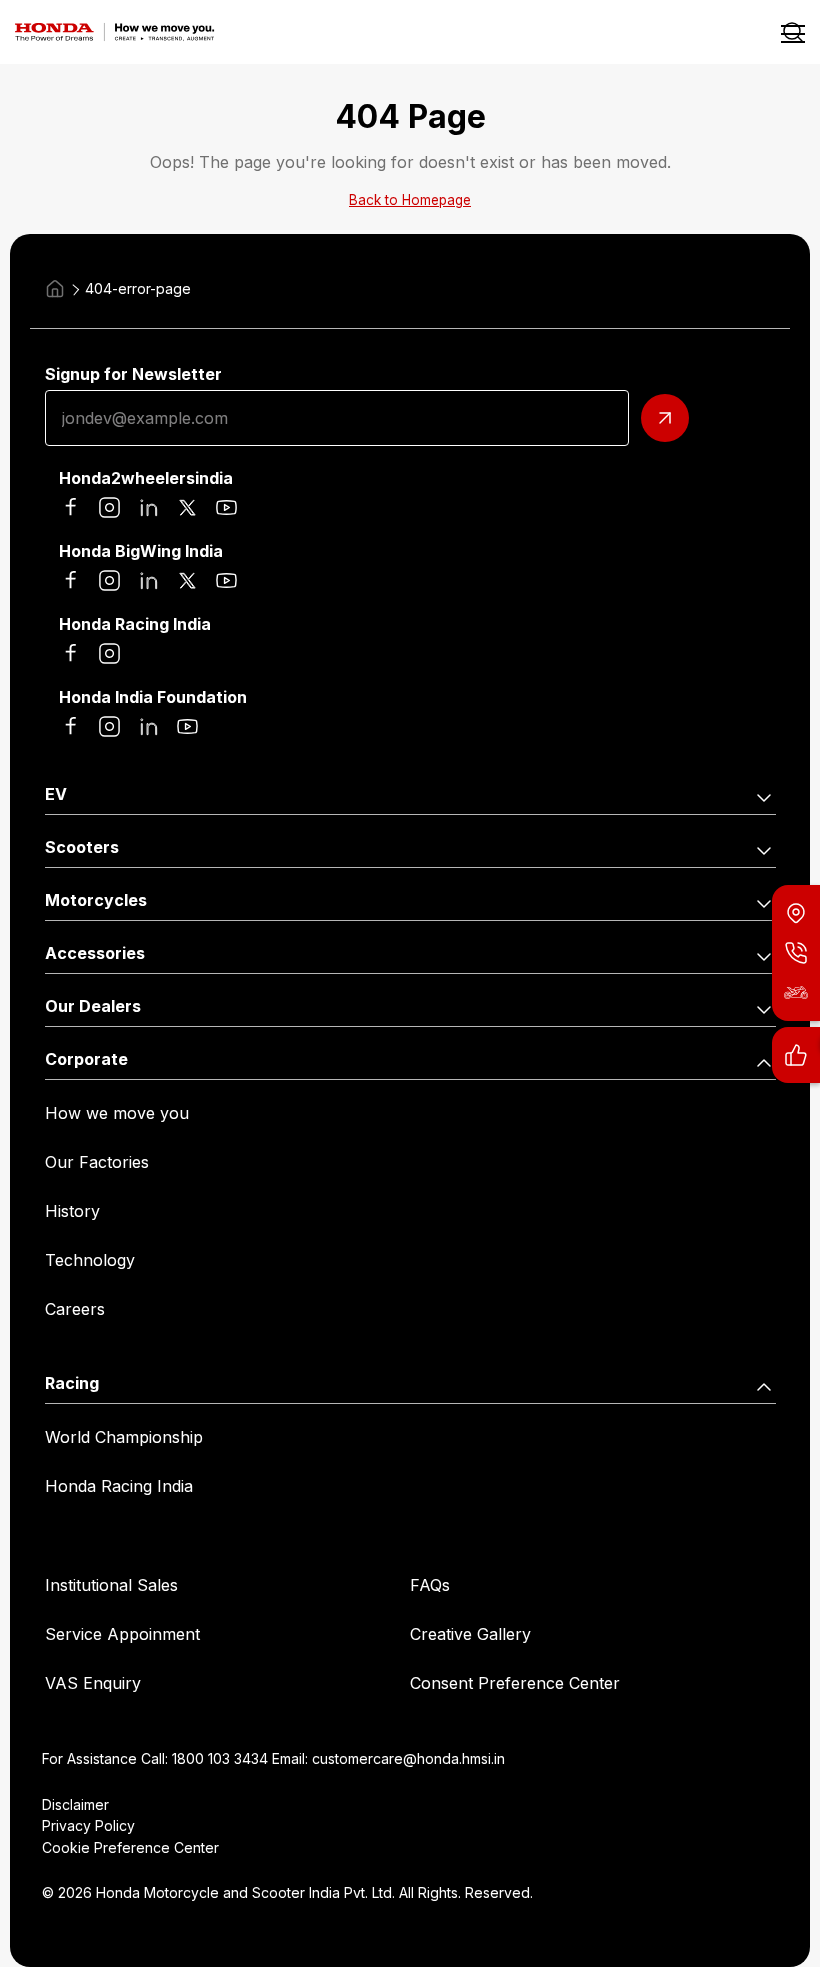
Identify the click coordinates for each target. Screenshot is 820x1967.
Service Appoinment (122, 1634)
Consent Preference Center (515, 1683)
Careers (75, 1309)
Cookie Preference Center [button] (130, 1847)
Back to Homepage (410, 200)
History (72, 1211)
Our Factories (97, 1162)
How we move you (117, 1113)
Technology (90, 1260)
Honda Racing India (119, 1486)
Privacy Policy (88, 1825)
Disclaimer (75, 1804)
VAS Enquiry (93, 1683)
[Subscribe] (665, 418)
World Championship (124, 1437)
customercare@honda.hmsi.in (408, 1758)
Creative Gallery (470, 1634)
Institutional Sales (111, 1585)
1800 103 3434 (220, 1758)
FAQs (430, 1585)
